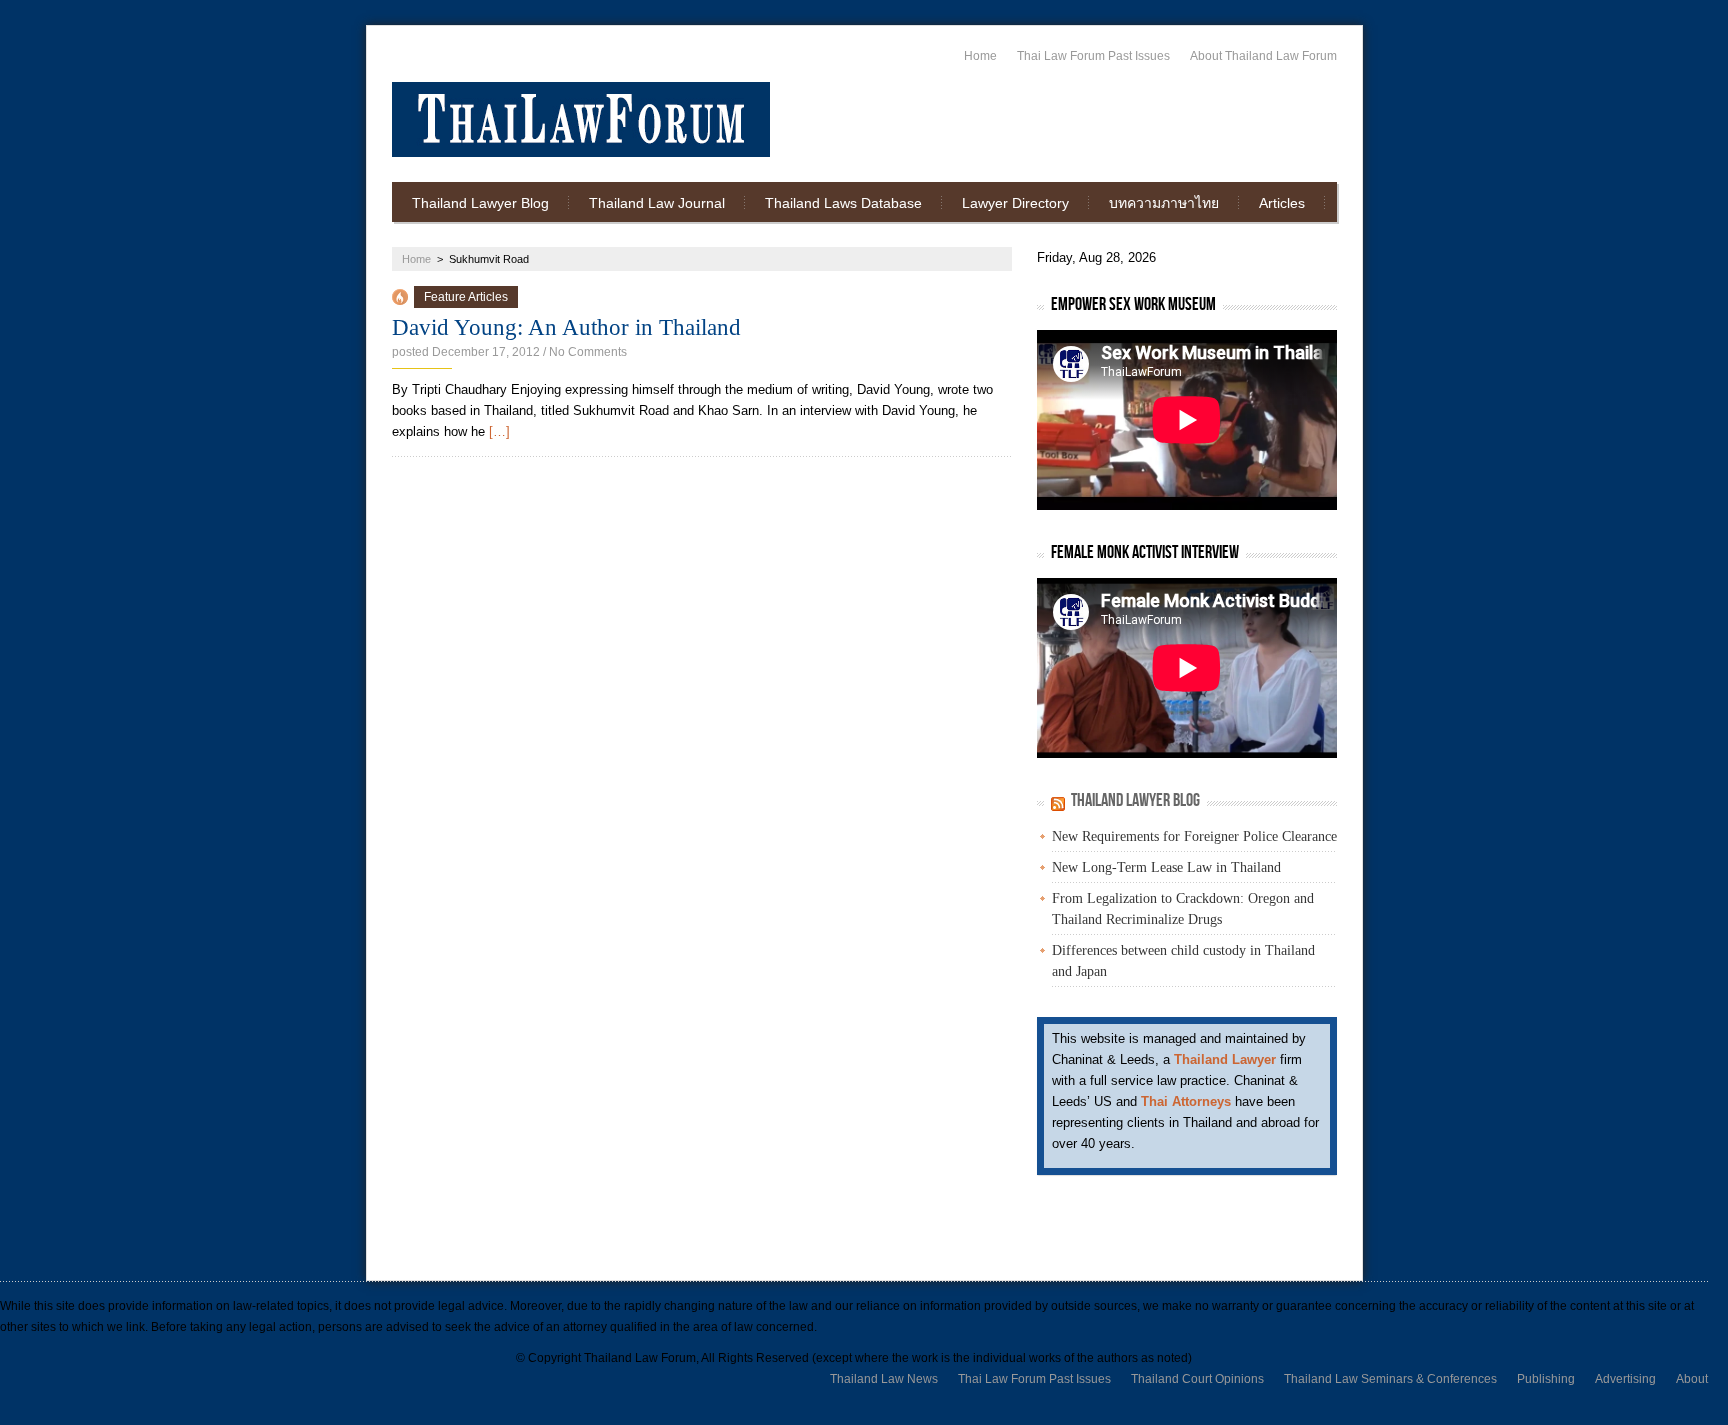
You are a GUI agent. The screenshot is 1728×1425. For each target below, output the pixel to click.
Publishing (1546, 1379)
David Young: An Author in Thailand (566, 327)
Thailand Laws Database (843, 203)
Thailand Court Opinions (1197, 1379)
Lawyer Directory (1015, 203)
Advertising (1625, 1379)
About (1692, 1379)
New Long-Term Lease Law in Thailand (1166, 867)
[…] (499, 431)
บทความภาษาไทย (1164, 203)
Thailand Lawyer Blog (480, 203)
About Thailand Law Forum (1263, 56)
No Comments (588, 352)
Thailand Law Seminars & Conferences (1390, 1379)
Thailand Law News (884, 1379)
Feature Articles (466, 297)
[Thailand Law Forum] (581, 119)
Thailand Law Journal (657, 203)
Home (980, 56)
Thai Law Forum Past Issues (1093, 56)
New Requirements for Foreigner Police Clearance (1194, 836)
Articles (1282, 203)
